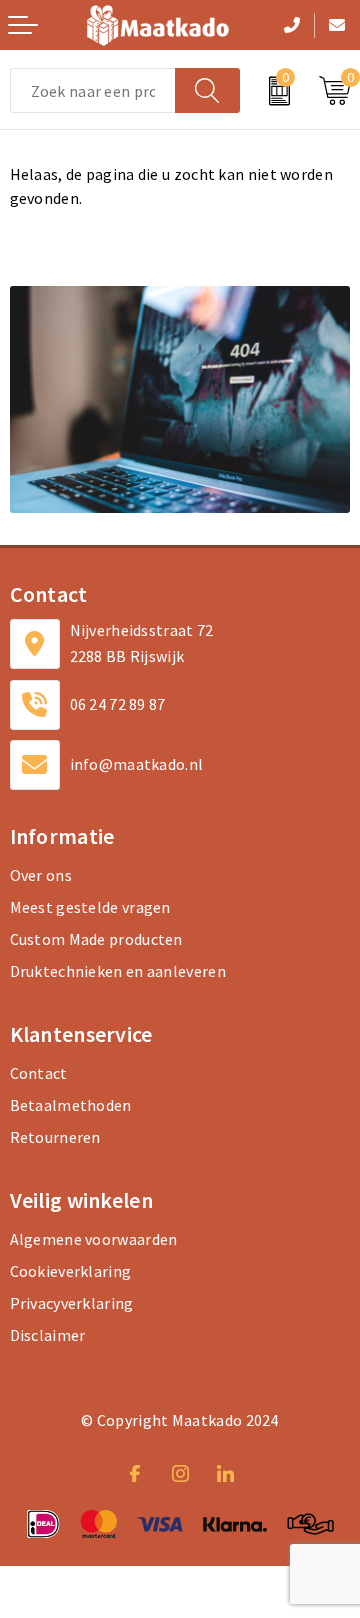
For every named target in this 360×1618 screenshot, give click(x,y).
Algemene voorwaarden (94, 1239)
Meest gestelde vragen (90, 907)
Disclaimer (48, 1335)
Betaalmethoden (71, 1105)
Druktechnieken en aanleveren (118, 971)
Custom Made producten (96, 939)
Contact (39, 1073)
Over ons (41, 875)
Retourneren (55, 1137)
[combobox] (93, 90)
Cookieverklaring (71, 1271)
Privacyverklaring (72, 1303)
